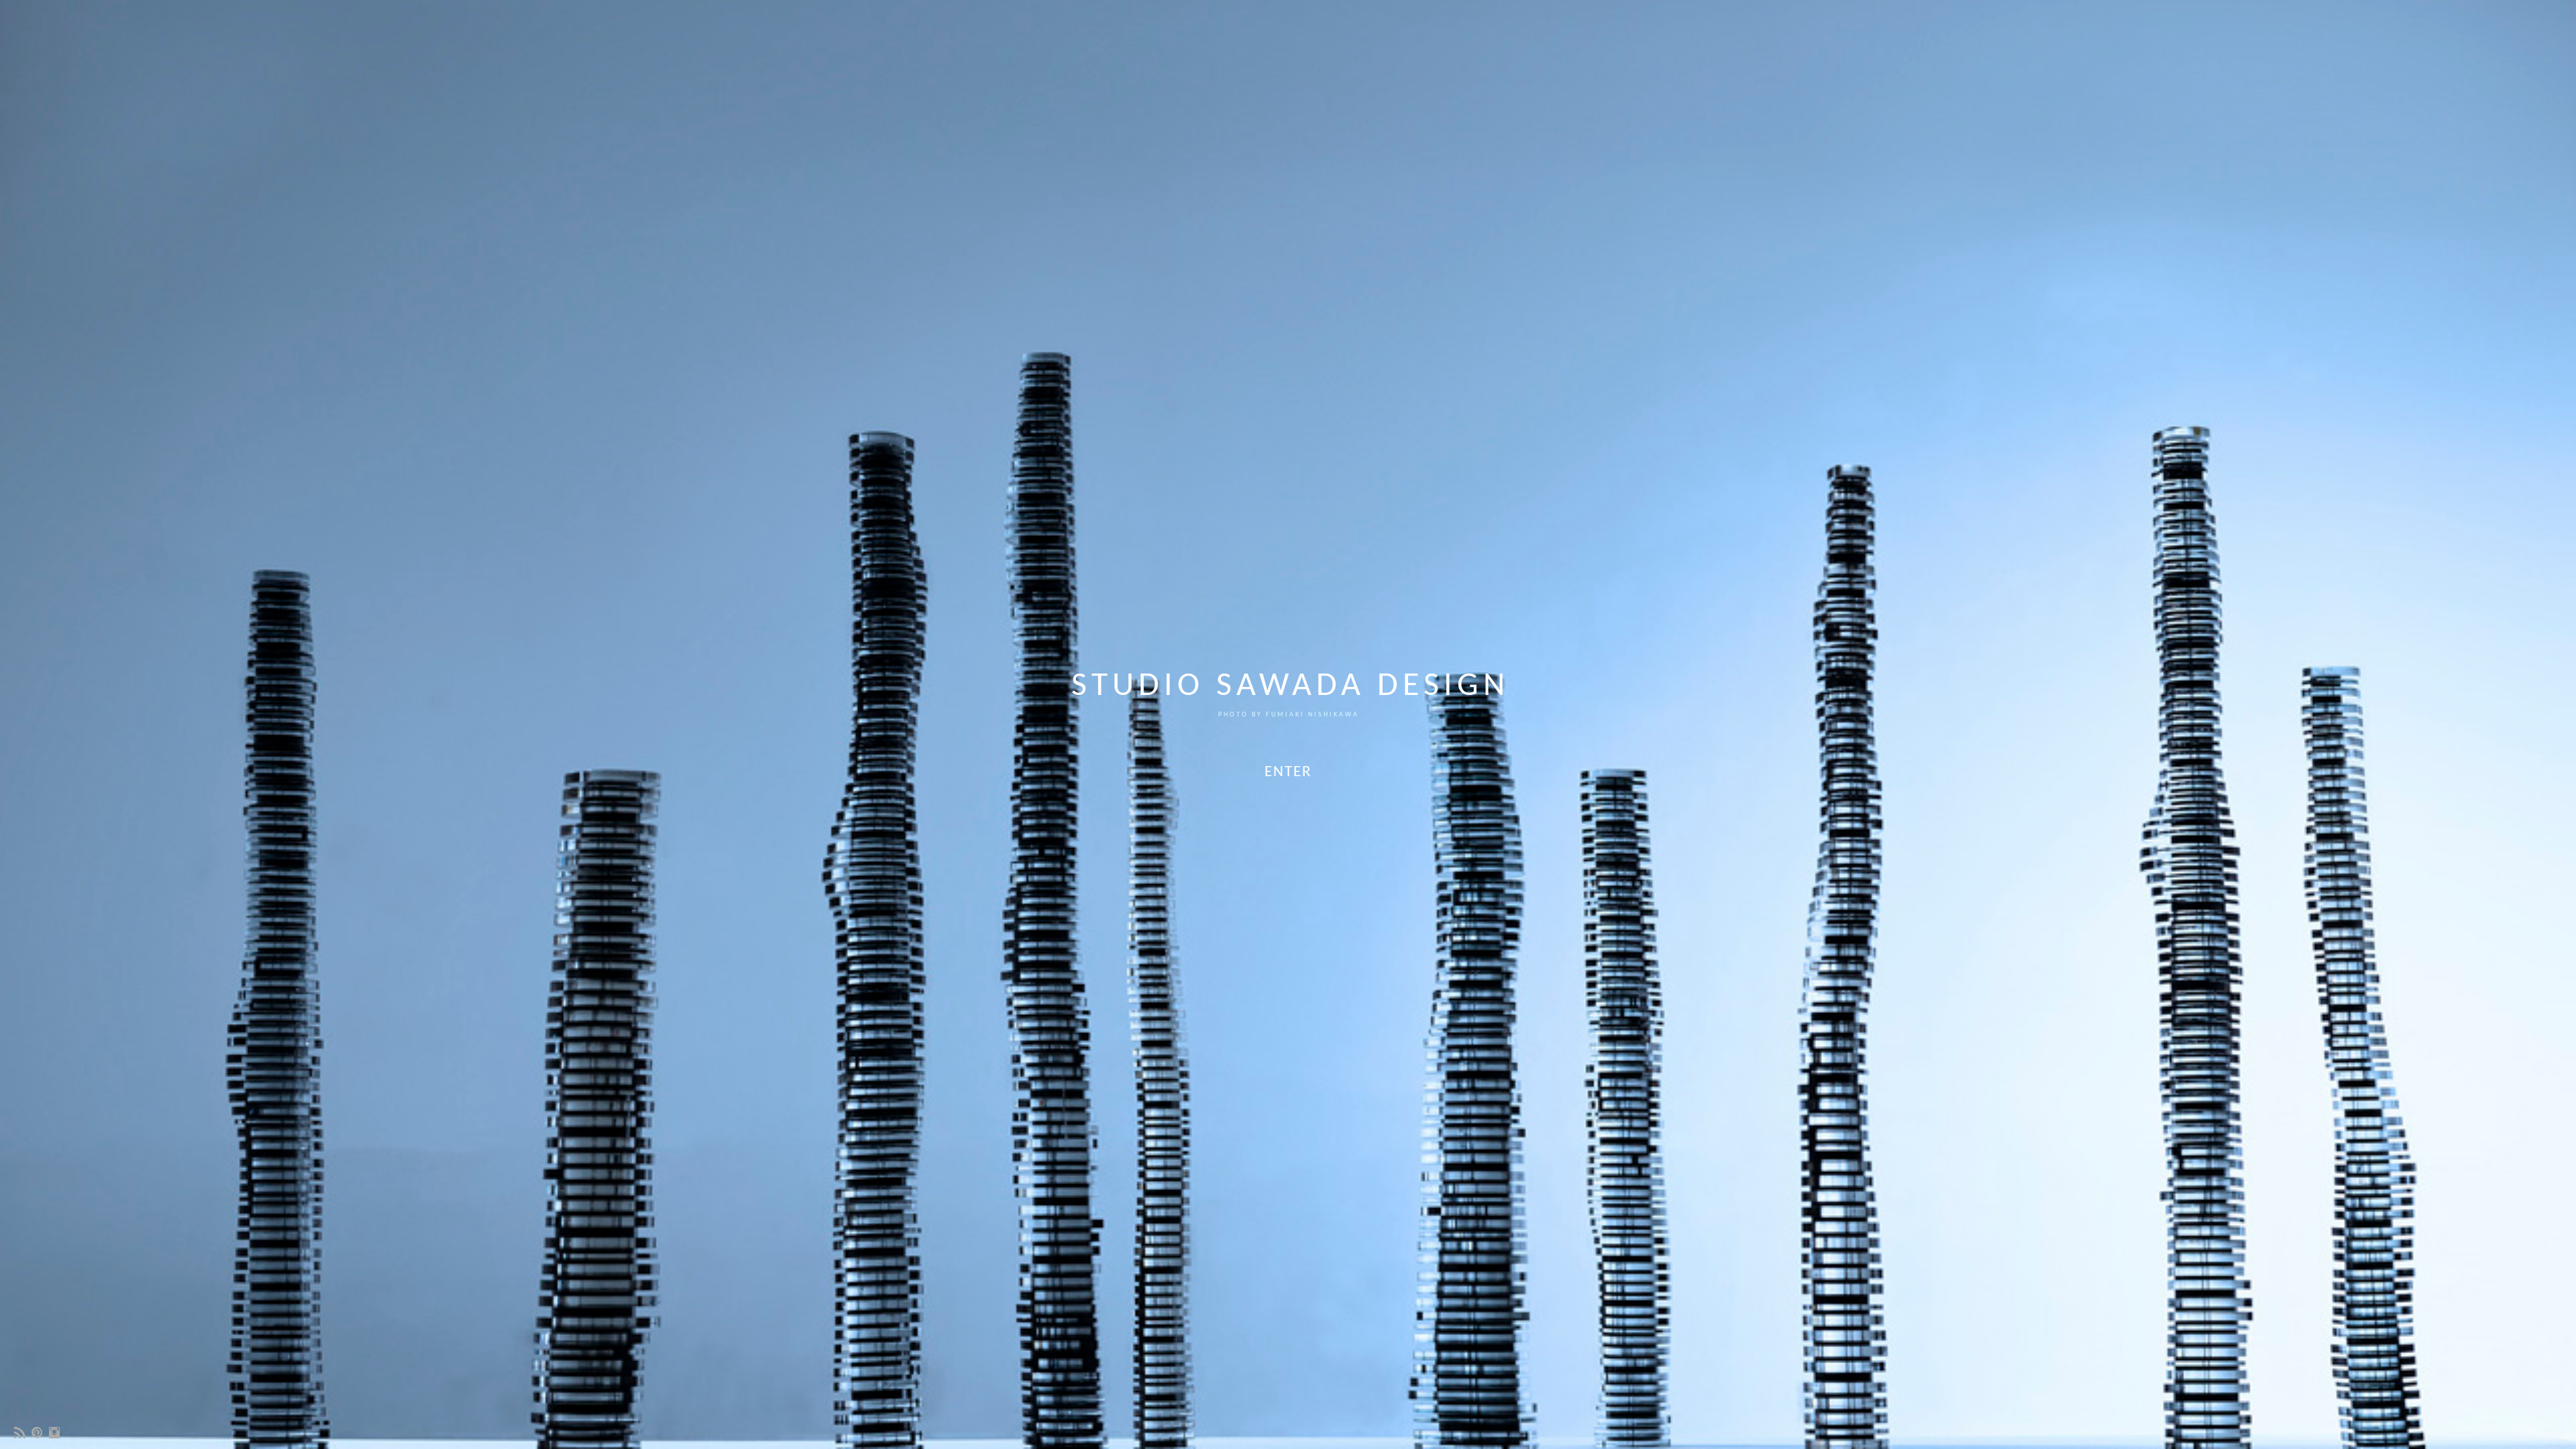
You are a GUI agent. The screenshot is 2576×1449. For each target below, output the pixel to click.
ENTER (1288, 772)
